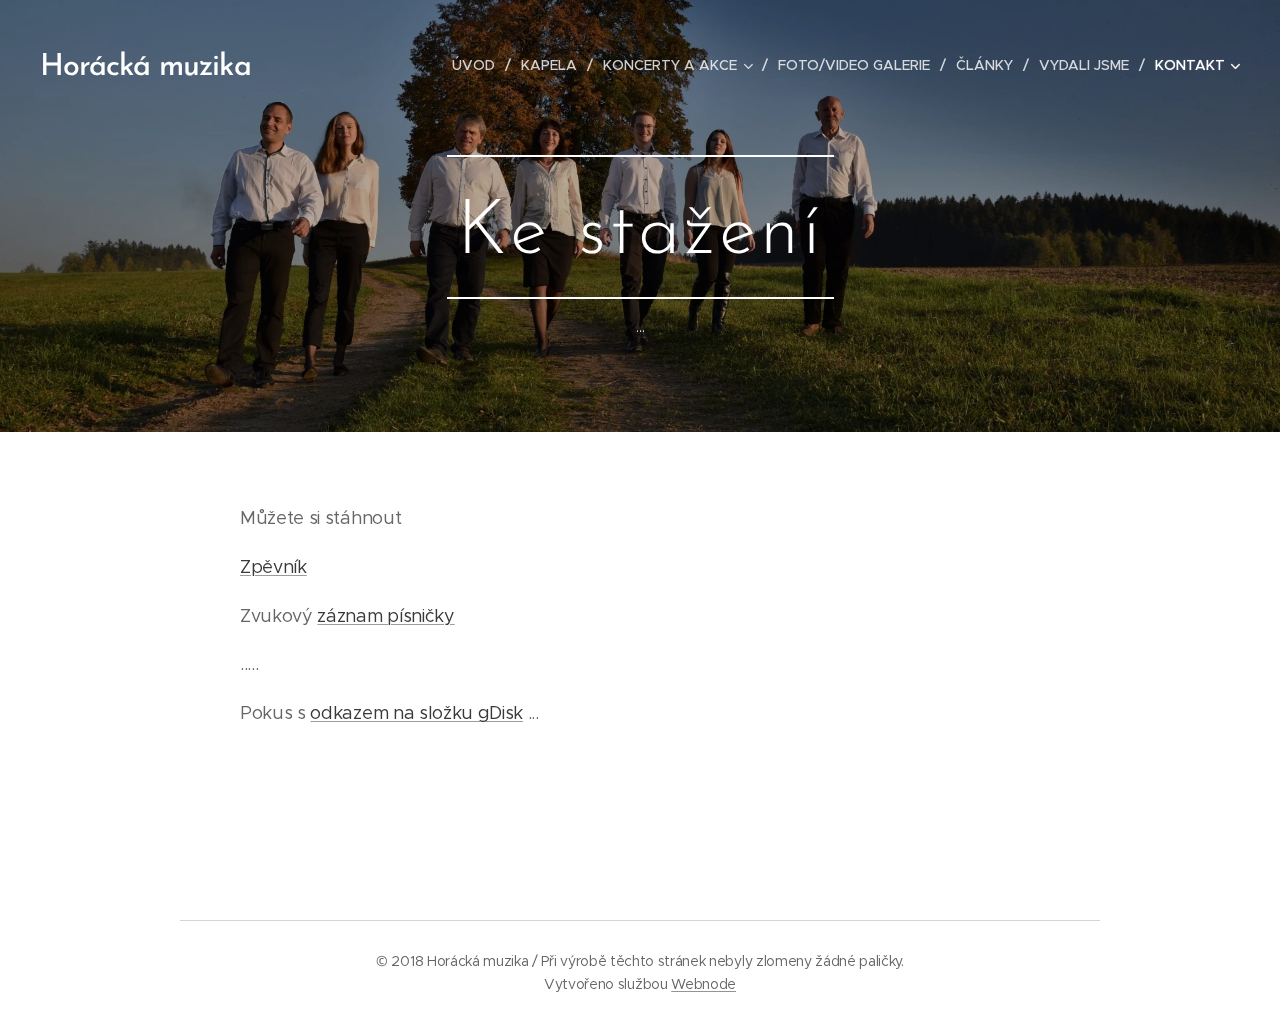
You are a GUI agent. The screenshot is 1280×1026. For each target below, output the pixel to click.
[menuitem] (479, 65)
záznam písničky (385, 616)
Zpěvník (273, 567)
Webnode (703, 984)
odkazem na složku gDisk (416, 713)
